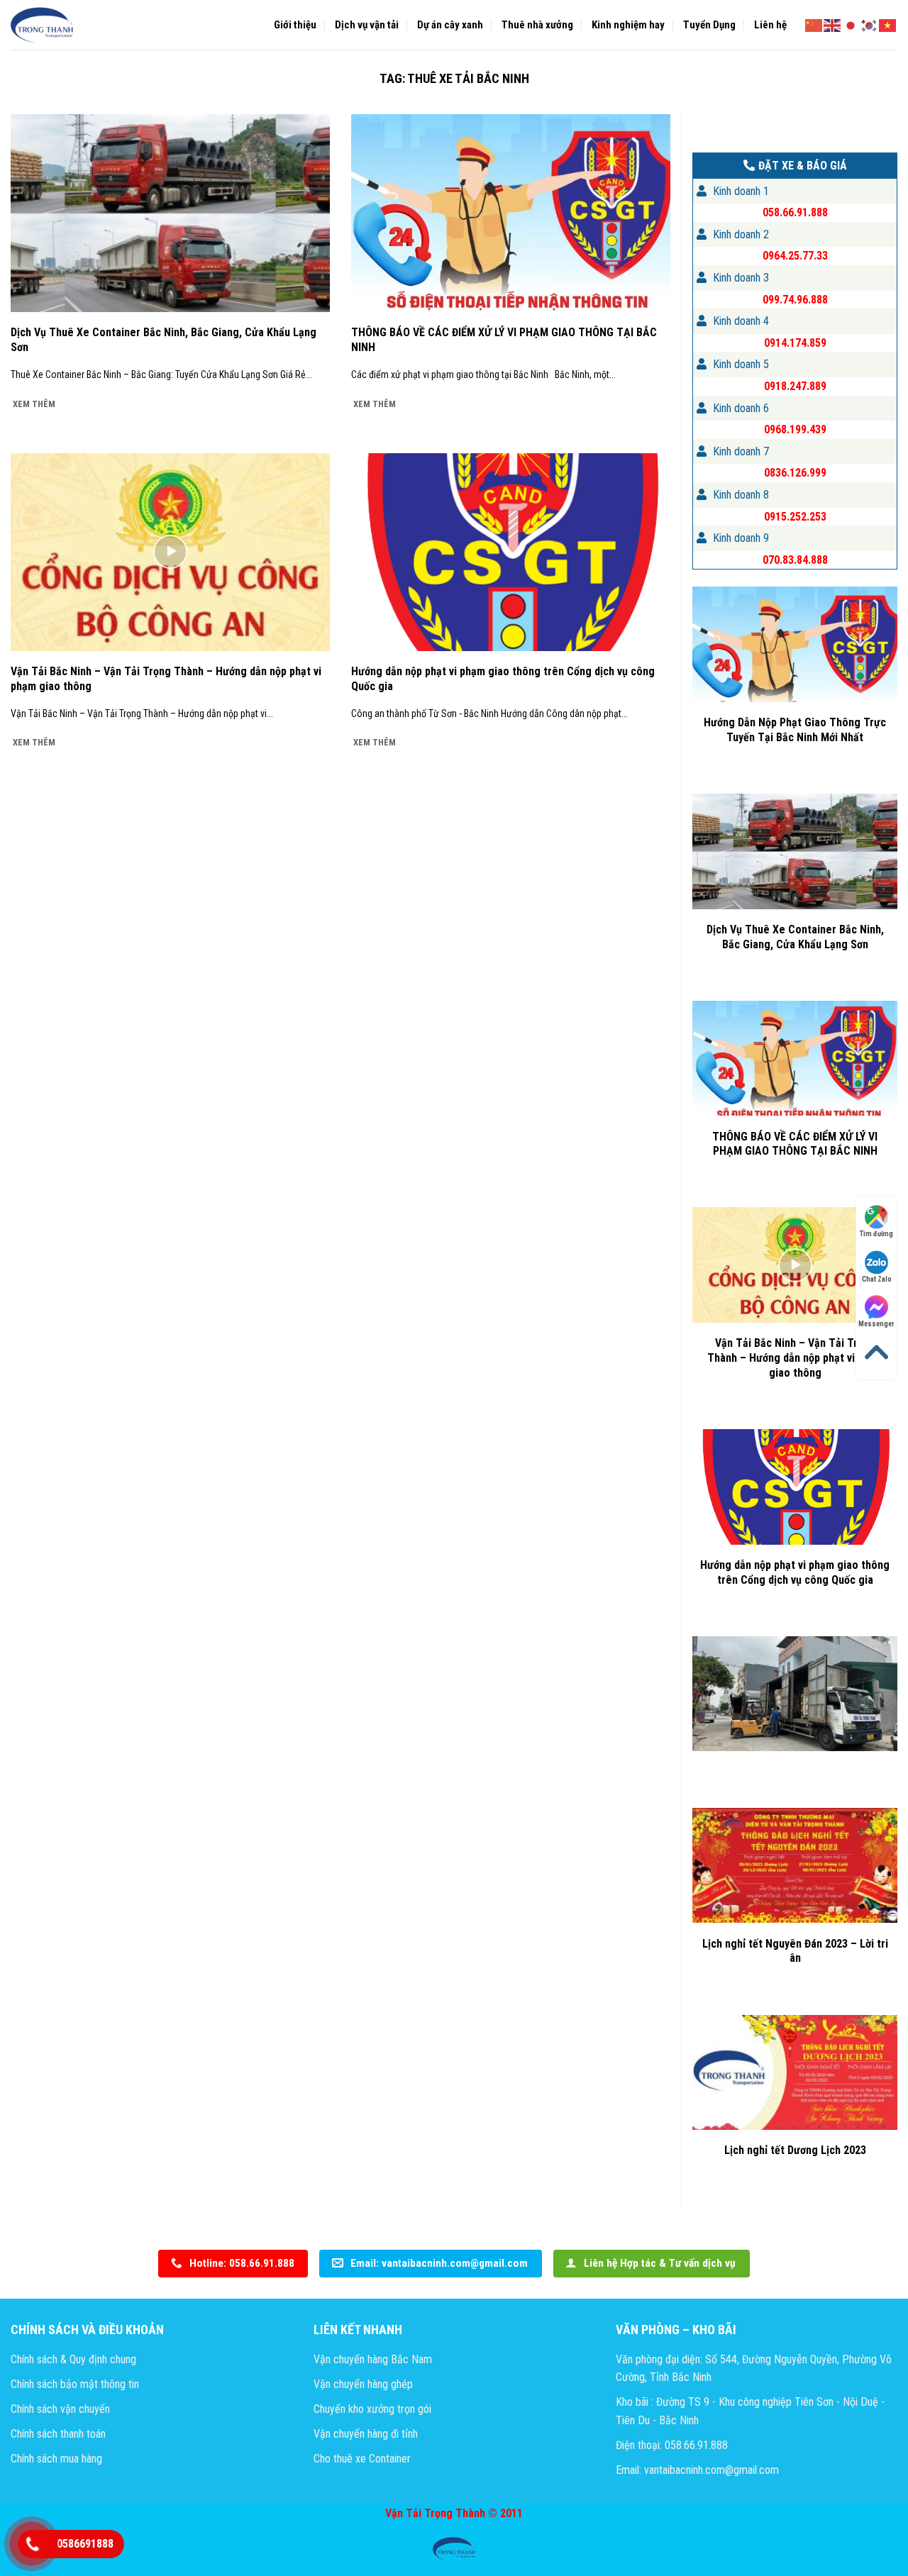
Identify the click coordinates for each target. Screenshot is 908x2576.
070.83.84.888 (795, 560)
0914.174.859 (795, 343)
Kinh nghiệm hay (628, 25)
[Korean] (870, 24)
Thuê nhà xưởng (537, 25)
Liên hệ (770, 25)
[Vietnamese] (888, 24)
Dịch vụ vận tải (367, 25)
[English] (833, 24)
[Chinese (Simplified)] (814, 24)
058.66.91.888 (795, 212)
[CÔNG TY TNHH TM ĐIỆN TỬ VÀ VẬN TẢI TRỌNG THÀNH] (43, 25)
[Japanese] (851, 24)
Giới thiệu (295, 25)
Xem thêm (34, 404)
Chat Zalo (877, 1279)
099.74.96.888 (795, 300)
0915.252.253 (795, 517)
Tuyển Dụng (709, 25)
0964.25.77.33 (795, 256)
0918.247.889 (795, 386)
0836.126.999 (795, 473)
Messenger (876, 1325)
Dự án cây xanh (450, 25)
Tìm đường (876, 1234)
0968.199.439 (795, 429)
